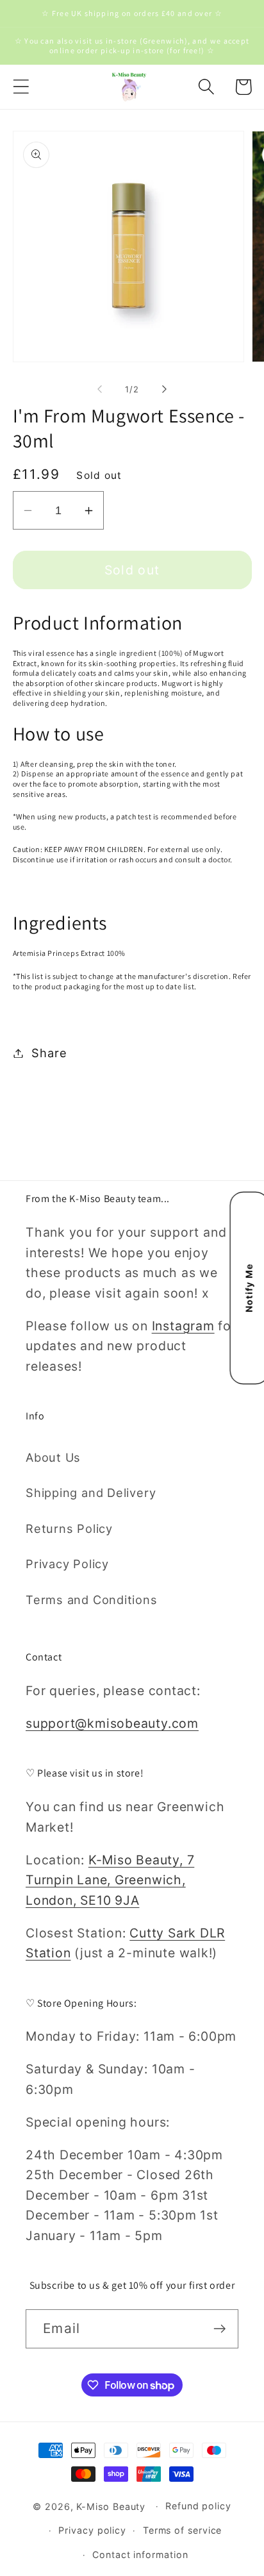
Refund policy (198, 2506)
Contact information (140, 2555)
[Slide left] (99, 389)
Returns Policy (69, 1528)
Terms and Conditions (92, 1600)
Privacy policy (92, 2530)
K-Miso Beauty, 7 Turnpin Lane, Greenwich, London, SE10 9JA (110, 1880)
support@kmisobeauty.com (112, 1723)
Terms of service (183, 2530)
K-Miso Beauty (111, 2506)
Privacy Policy (67, 1564)
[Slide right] (165, 389)
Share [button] (49, 1053)
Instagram (183, 1326)
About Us (53, 1457)
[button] (21, 87)
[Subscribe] (219, 2329)
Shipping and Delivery (91, 1493)
